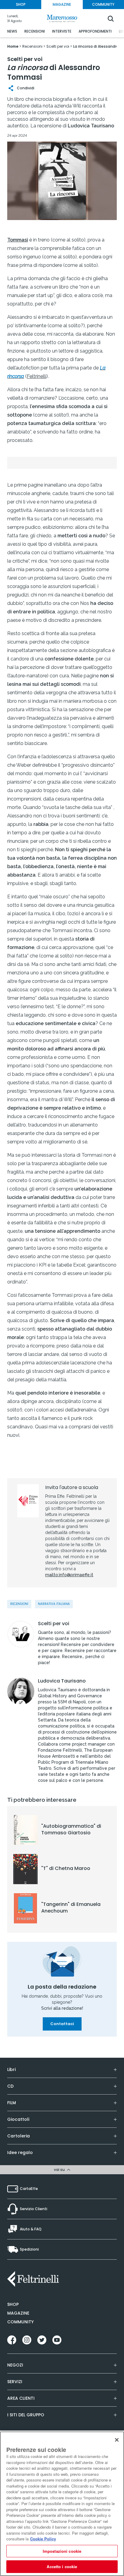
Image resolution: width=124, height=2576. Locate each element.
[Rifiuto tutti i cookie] (117, 2440)
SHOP (21, 4)
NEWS (12, 31)
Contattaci (62, 2024)
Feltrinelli (37, 376)
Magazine (18, 2313)
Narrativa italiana (54, 1604)
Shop (13, 2304)
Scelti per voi (54, 1624)
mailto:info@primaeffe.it (69, 1575)
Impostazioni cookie (62, 2551)
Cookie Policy (43, 2539)
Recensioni (19, 1604)
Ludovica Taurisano (62, 1681)
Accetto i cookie (62, 2566)
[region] (62, 2504)
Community (20, 2322)
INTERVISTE (62, 31)
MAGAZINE (62, 4)
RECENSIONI (35, 31)
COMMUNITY (103, 4)
